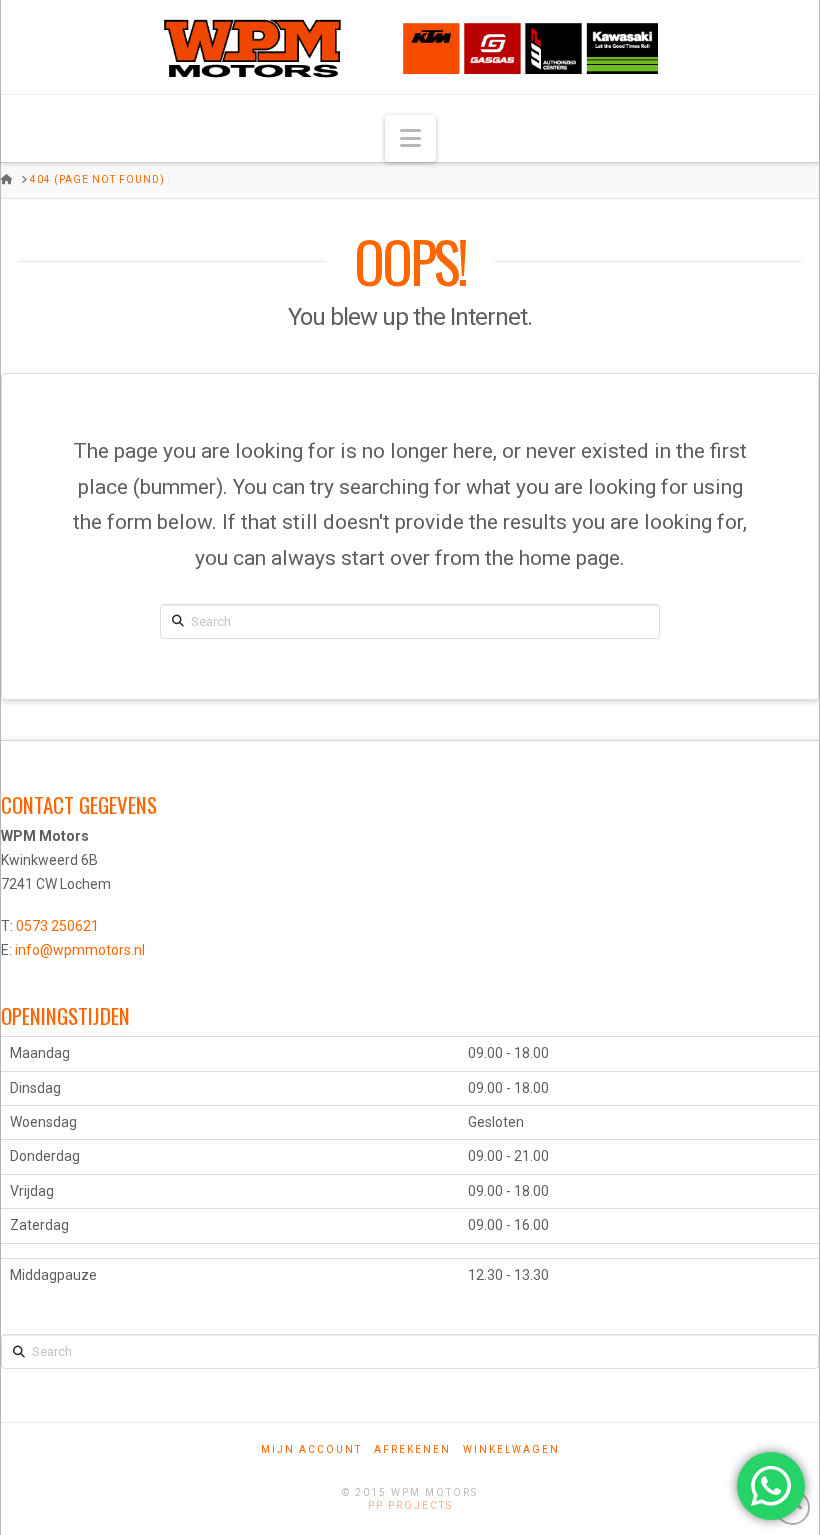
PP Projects (410, 1505)
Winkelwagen (511, 1449)
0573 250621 (57, 926)
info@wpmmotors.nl (80, 950)
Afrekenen (412, 1449)
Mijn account (311, 1449)
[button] (410, 138)
